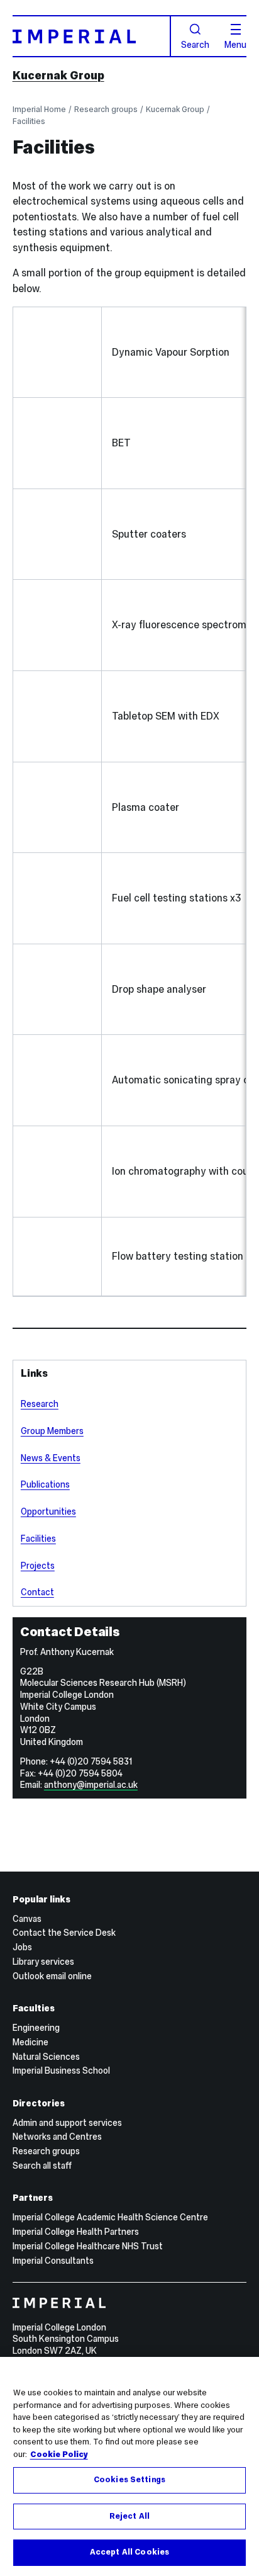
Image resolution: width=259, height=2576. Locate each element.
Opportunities (48, 1511)
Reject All (129, 2516)
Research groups (106, 109)
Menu (235, 44)
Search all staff (42, 2166)
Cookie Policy (59, 2455)
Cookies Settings (129, 2480)
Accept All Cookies (129, 2552)
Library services (43, 1962)
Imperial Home (39, 109)
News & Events (51, 1458)
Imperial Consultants (53, 2261)
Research (40, 1404)
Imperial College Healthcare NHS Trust (88, 2246)
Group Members (52, 1431)
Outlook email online (52, 1976)
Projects (38, 1566)
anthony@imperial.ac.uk (91, 1785)
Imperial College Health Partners (76, 2232)
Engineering (36, 2028)
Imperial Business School (61, 2070)
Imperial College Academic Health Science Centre (110, 2217)
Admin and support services (67, 2123)
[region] (129, 2466)
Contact (37, 1592)
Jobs (22, 1947)
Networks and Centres (57, 2137)
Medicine (30, 2042)
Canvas (27, 1919)
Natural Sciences (46, 2057)
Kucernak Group (58, 75)
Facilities (29, 121)
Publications (45, 1484)
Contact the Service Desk (64, 1933)
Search (195, 44)
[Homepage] (92, 36)
